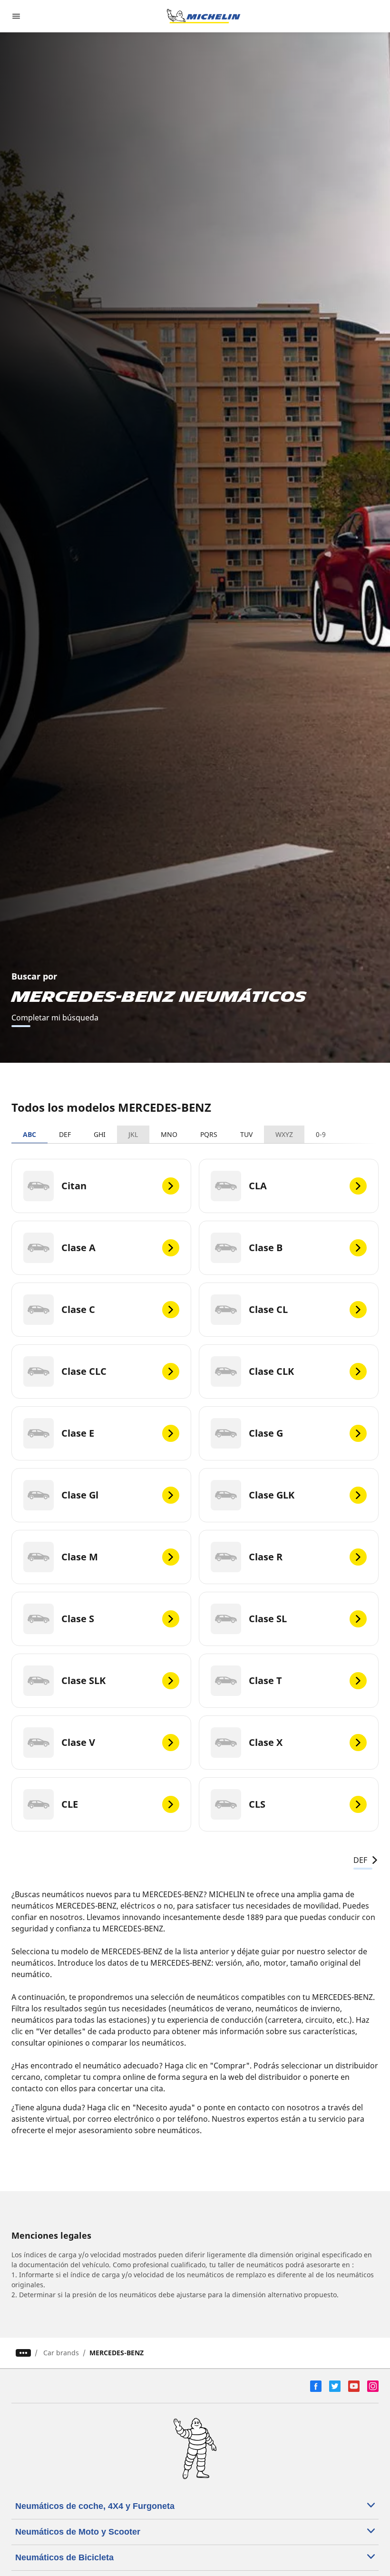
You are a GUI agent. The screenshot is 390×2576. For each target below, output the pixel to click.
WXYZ (284, 1134)
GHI (100, 1134)
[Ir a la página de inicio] (204, 16)
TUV (246, 1134)
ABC (29, 1134)
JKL (133, 1134)
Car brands (61, 2353)
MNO (169, 1134)
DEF (65, 1134)
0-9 (321, 1134)
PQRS (209, 1134)
